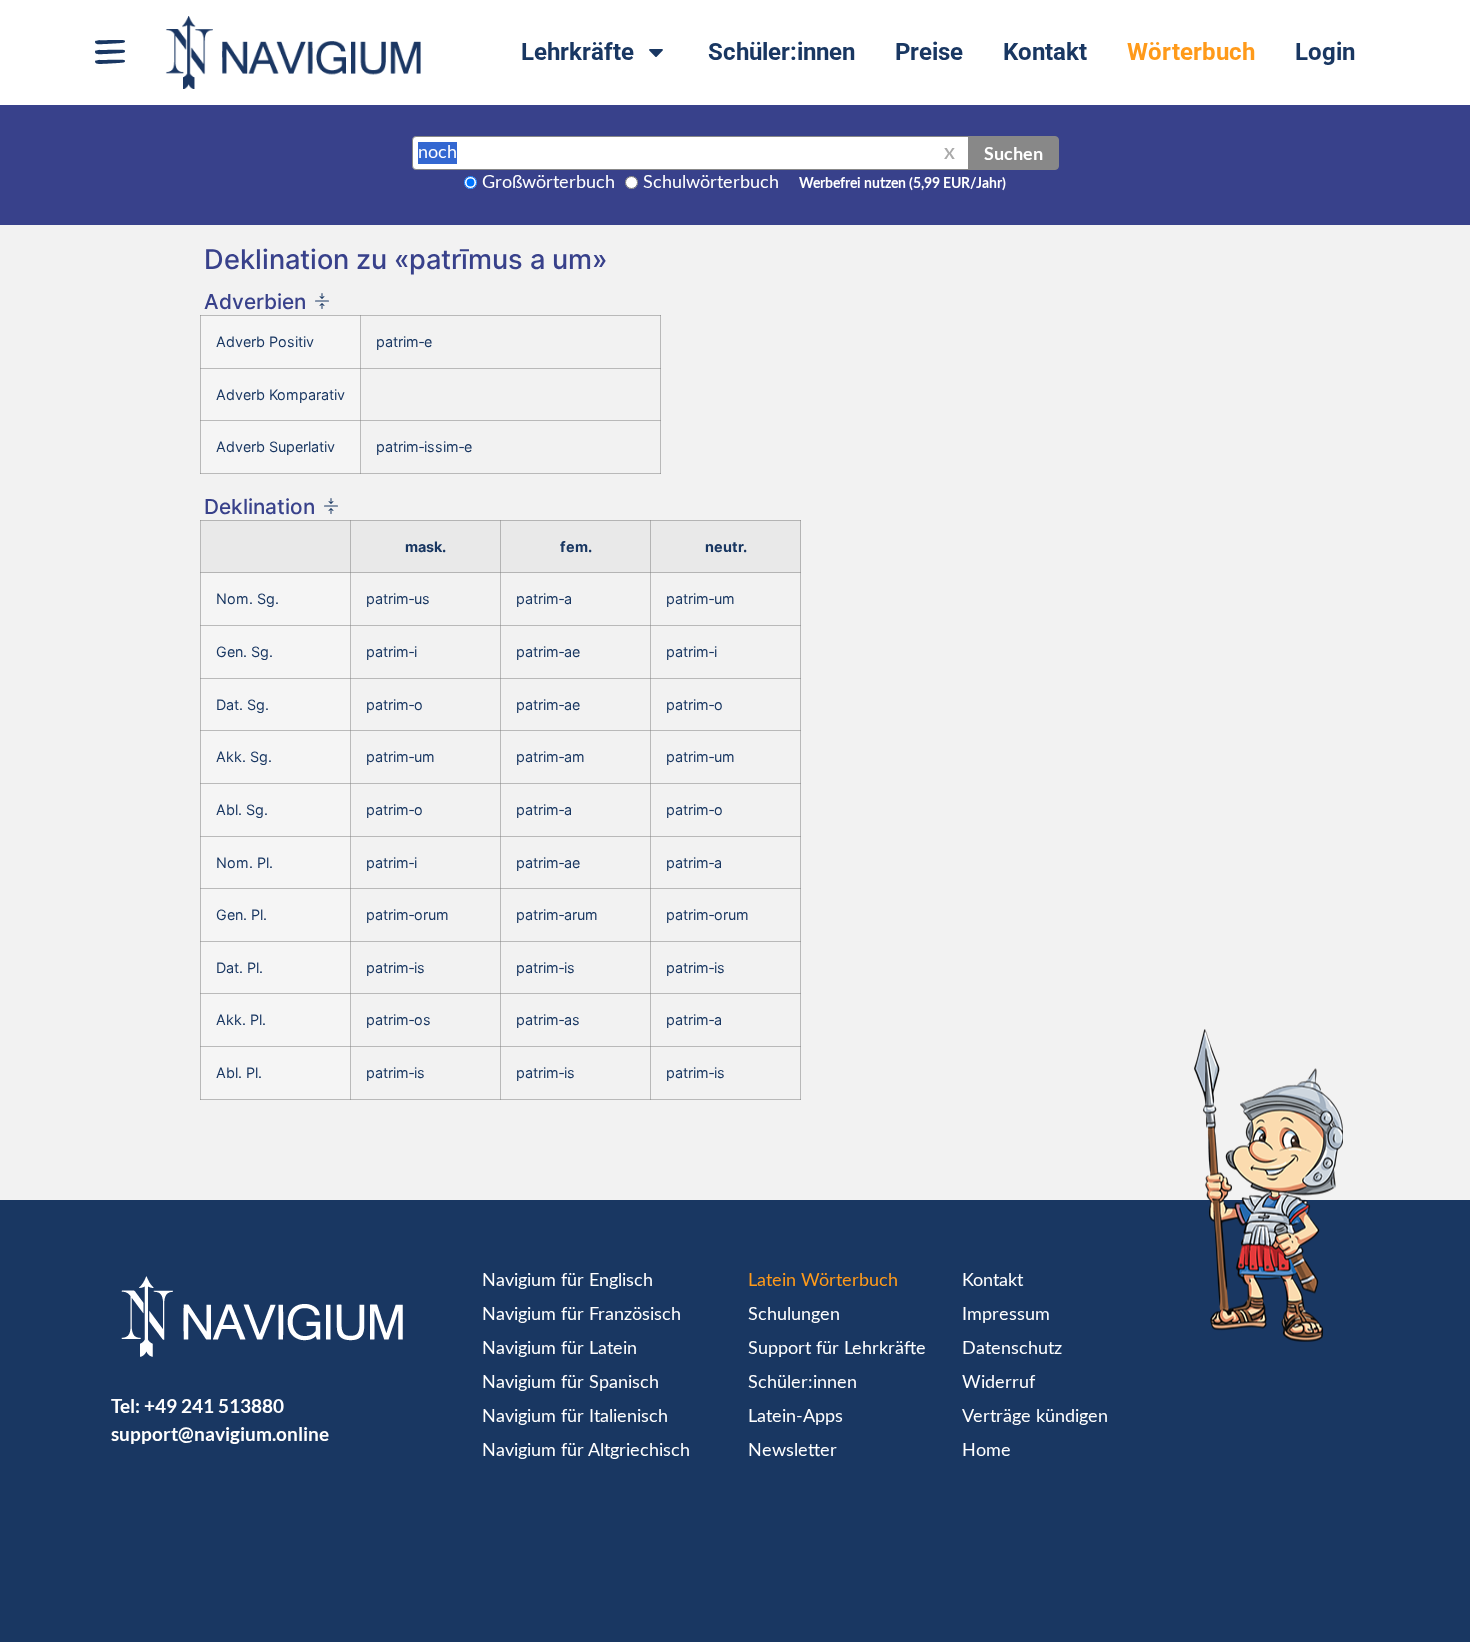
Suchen (1013, 153)
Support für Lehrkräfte (837, 1349)
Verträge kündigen (1035, 1417)
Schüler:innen (781, 52)
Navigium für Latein (559, 1349)
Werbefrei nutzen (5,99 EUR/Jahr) (902, 184)
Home (986, 1451)
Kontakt (1045, 52)
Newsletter (792, 1451)
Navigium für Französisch (581, 1315)
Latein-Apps (795, 1417)
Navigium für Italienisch (575, 1417)
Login (1325, 52)
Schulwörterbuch (711, 183)
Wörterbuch (1191, 52)
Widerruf (998, 1383)
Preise (929, 52)
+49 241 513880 (214, 1405)
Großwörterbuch (548, 183)
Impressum (1006, 1315)
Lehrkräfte (577, 52)
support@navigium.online (220, 1433)
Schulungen (794, 1315)
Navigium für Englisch (567, 1281)
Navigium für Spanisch (570, 1383)
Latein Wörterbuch (823, 1281)
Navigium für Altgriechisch (586, 1451)
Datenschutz (1012, 1349)
